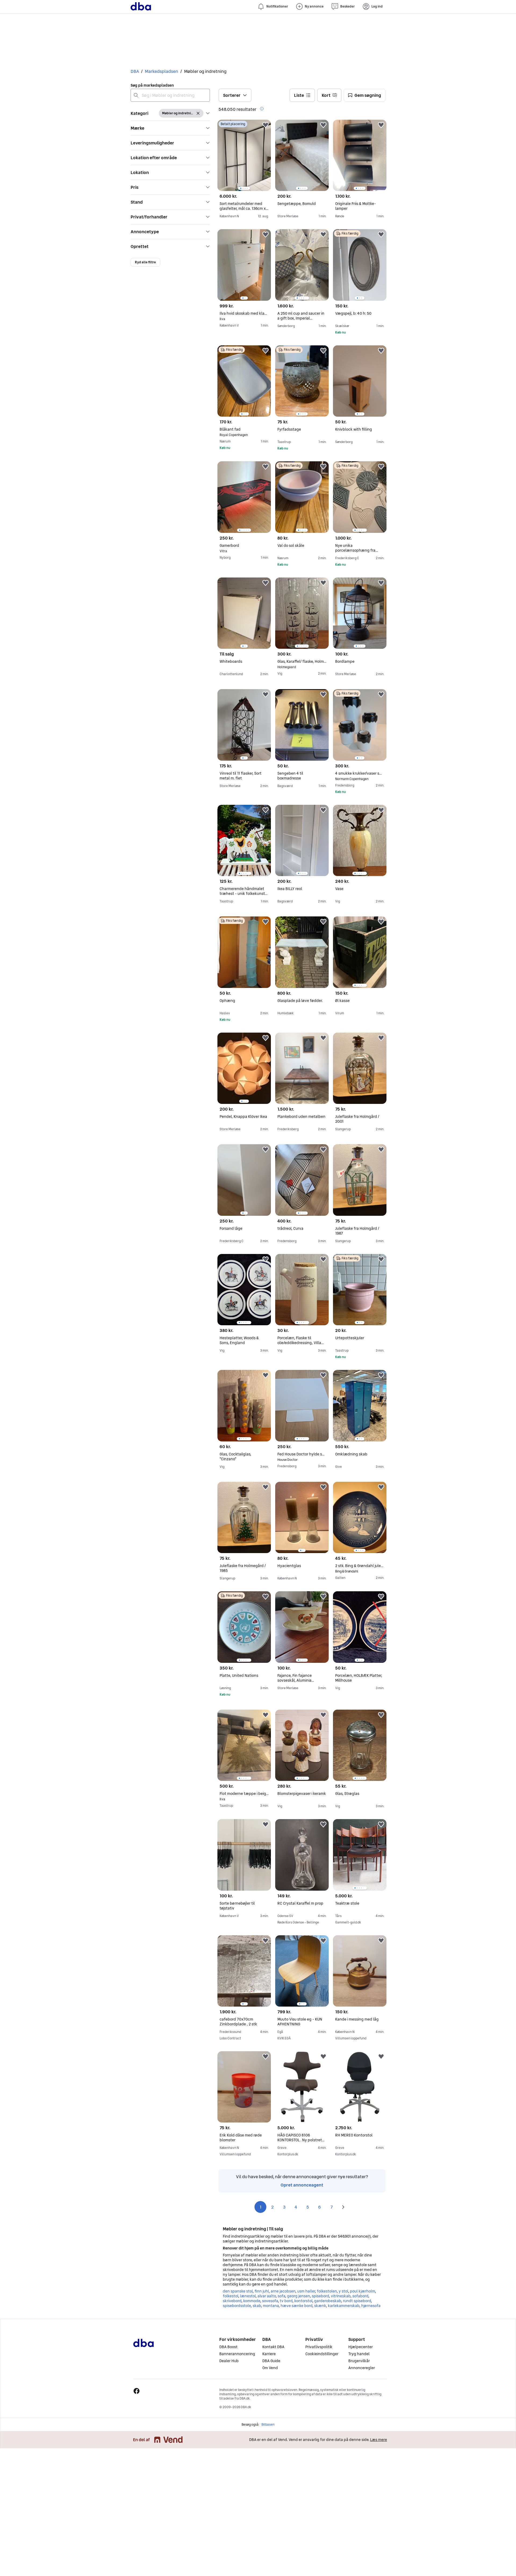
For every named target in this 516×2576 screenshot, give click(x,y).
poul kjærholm (362, 2289)
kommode (252, 2299)
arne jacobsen (283, 2289)
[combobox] (170, 95)
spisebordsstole (237, 2304)
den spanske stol (238, 2289)
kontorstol (303, 2299)
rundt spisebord (357, 2299)
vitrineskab (341, 2294)
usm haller (306, 2289)
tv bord (286, 2299)
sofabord (360, 2294)
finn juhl (262, 2289)
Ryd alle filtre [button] (145, 262)
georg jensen (298, 2294)
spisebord (320, 2294)
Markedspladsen (162, 71)
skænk (320, 2304)
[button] (170, 113)
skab (257, 2304)
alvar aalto (267, 2294)
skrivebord (232, 2299)
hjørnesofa (371, 2304)
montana (271, 2304)
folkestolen (327, 2289)
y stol (343, 2289)
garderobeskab (328, 2299)
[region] (244, 155)
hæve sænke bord (296, 2304)
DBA (135, 71)
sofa (281, 2294)
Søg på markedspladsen (152, 85)
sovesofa (270, 2299)
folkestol (230, 2294)
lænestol (248, 2294)
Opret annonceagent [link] (302, 2183)
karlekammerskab (344, 2304)
